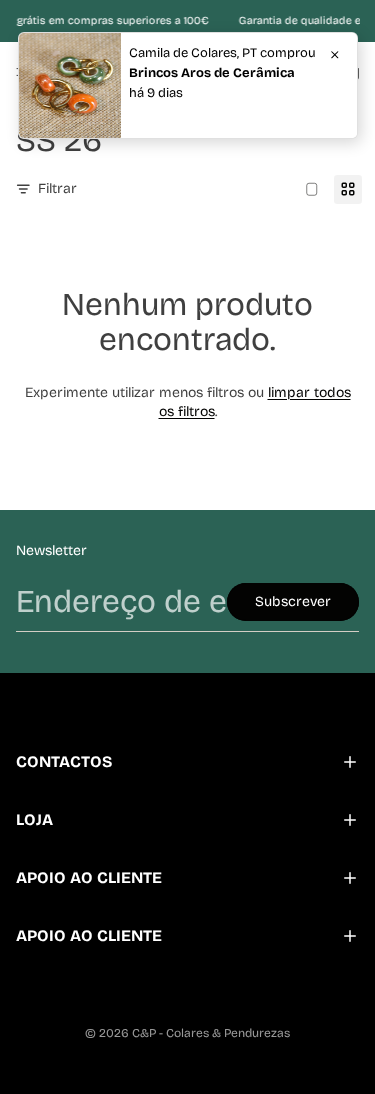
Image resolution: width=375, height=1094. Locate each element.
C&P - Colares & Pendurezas (211, 1033)
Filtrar (57, 188)
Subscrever (293, 601)
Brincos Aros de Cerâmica (212, 73)
